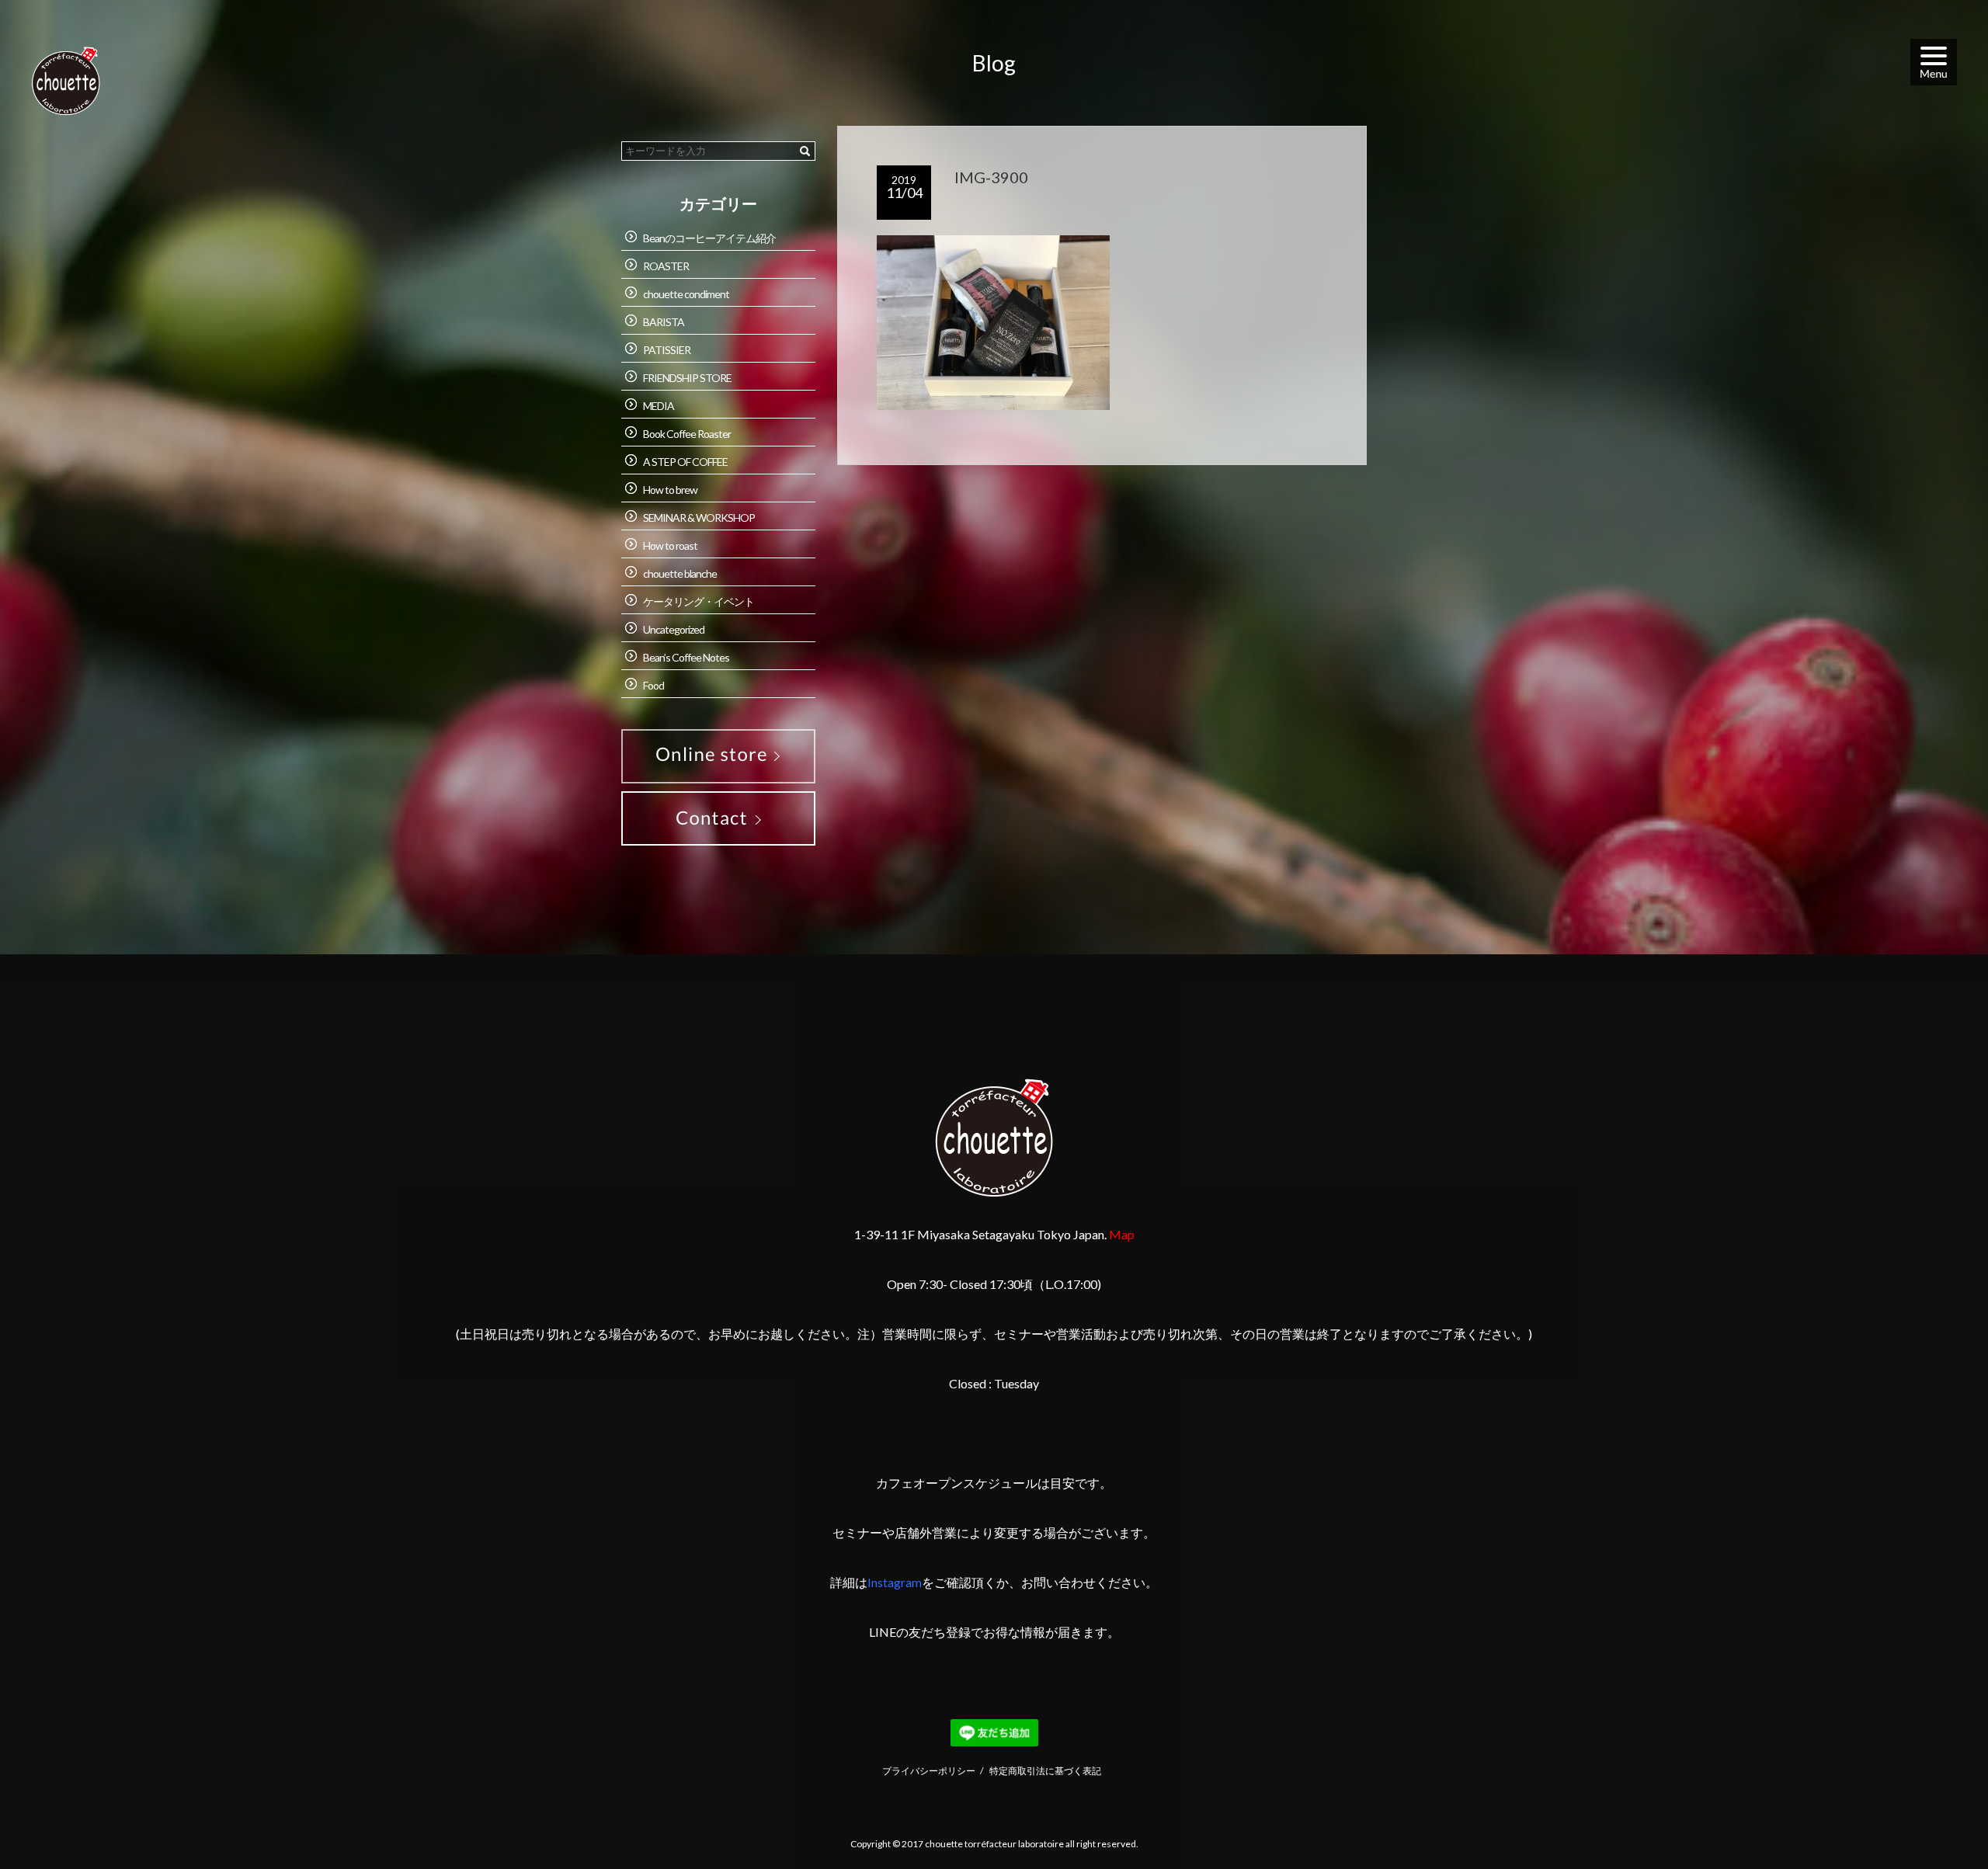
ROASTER (666, 266)
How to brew (670, 490)
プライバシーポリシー (929, 1771)
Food (653, 685)
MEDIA (659, 406)
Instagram (895, 1582)
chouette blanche (680, 573)
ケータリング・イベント (699, 601)
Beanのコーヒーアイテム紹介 (709, 238)
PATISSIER (667, 350)
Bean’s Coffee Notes (686, 657)
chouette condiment (686, 294)
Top (1939, 1819)
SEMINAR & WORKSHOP (699, 518)
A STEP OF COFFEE (685, 462)
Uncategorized (674, 629)
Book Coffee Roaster (687, 434)
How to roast (670, 545)
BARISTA (664, 322)
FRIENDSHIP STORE (687, 378)
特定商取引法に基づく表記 (1045, 1771)
